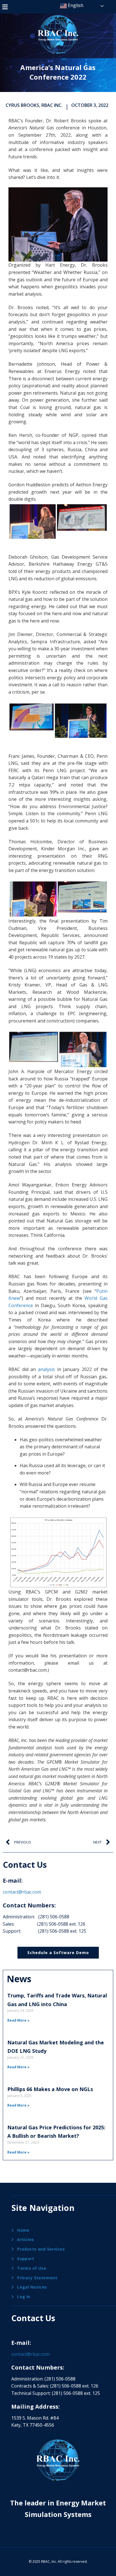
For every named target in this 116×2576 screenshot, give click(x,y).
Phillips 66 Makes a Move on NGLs (50, 2089)
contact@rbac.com (22, 1892)
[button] (5, 7)
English (75, 5)
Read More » (18, 2020)
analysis (46, 1369)
